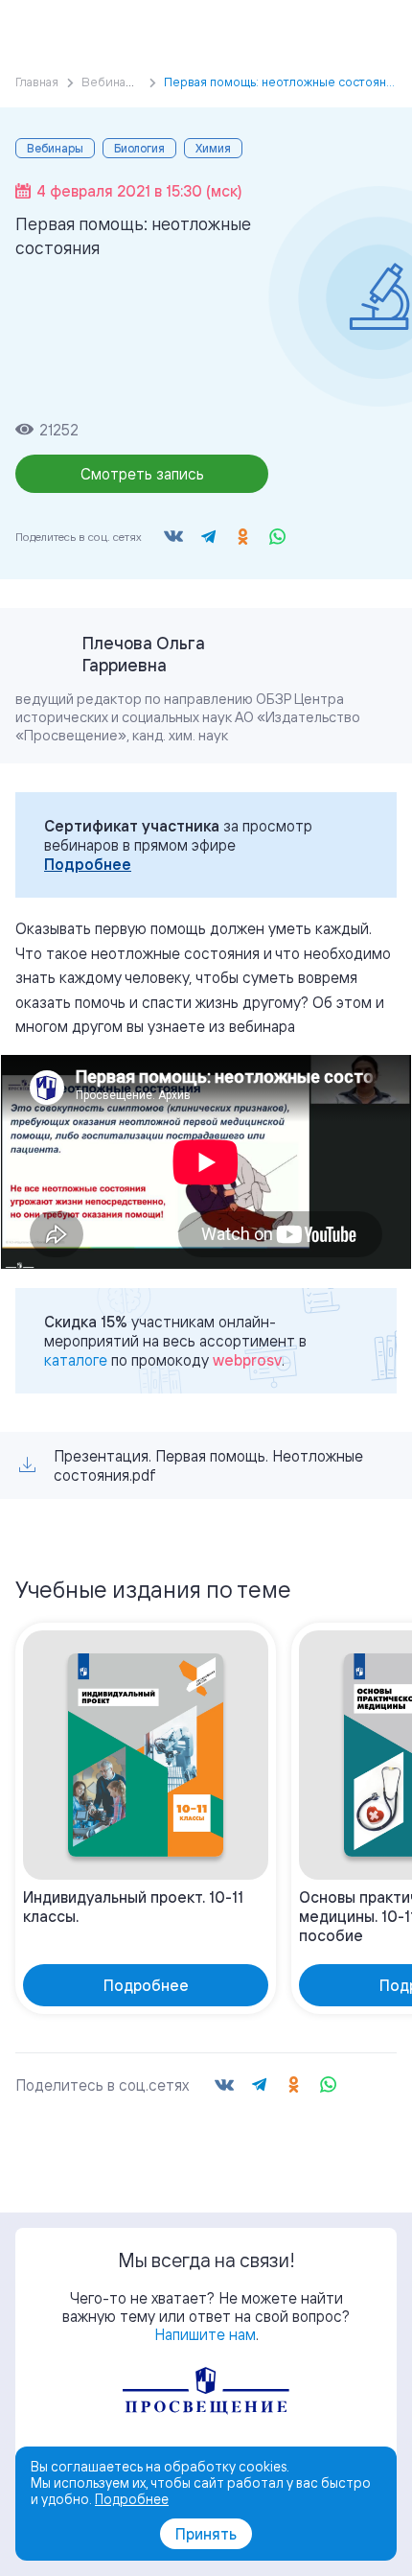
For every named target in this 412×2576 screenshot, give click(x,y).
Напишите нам (205, 2334)
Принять (206, 2534)
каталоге (76, 1360)
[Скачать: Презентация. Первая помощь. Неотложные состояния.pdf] (27, 1465)
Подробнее (88, 864)
